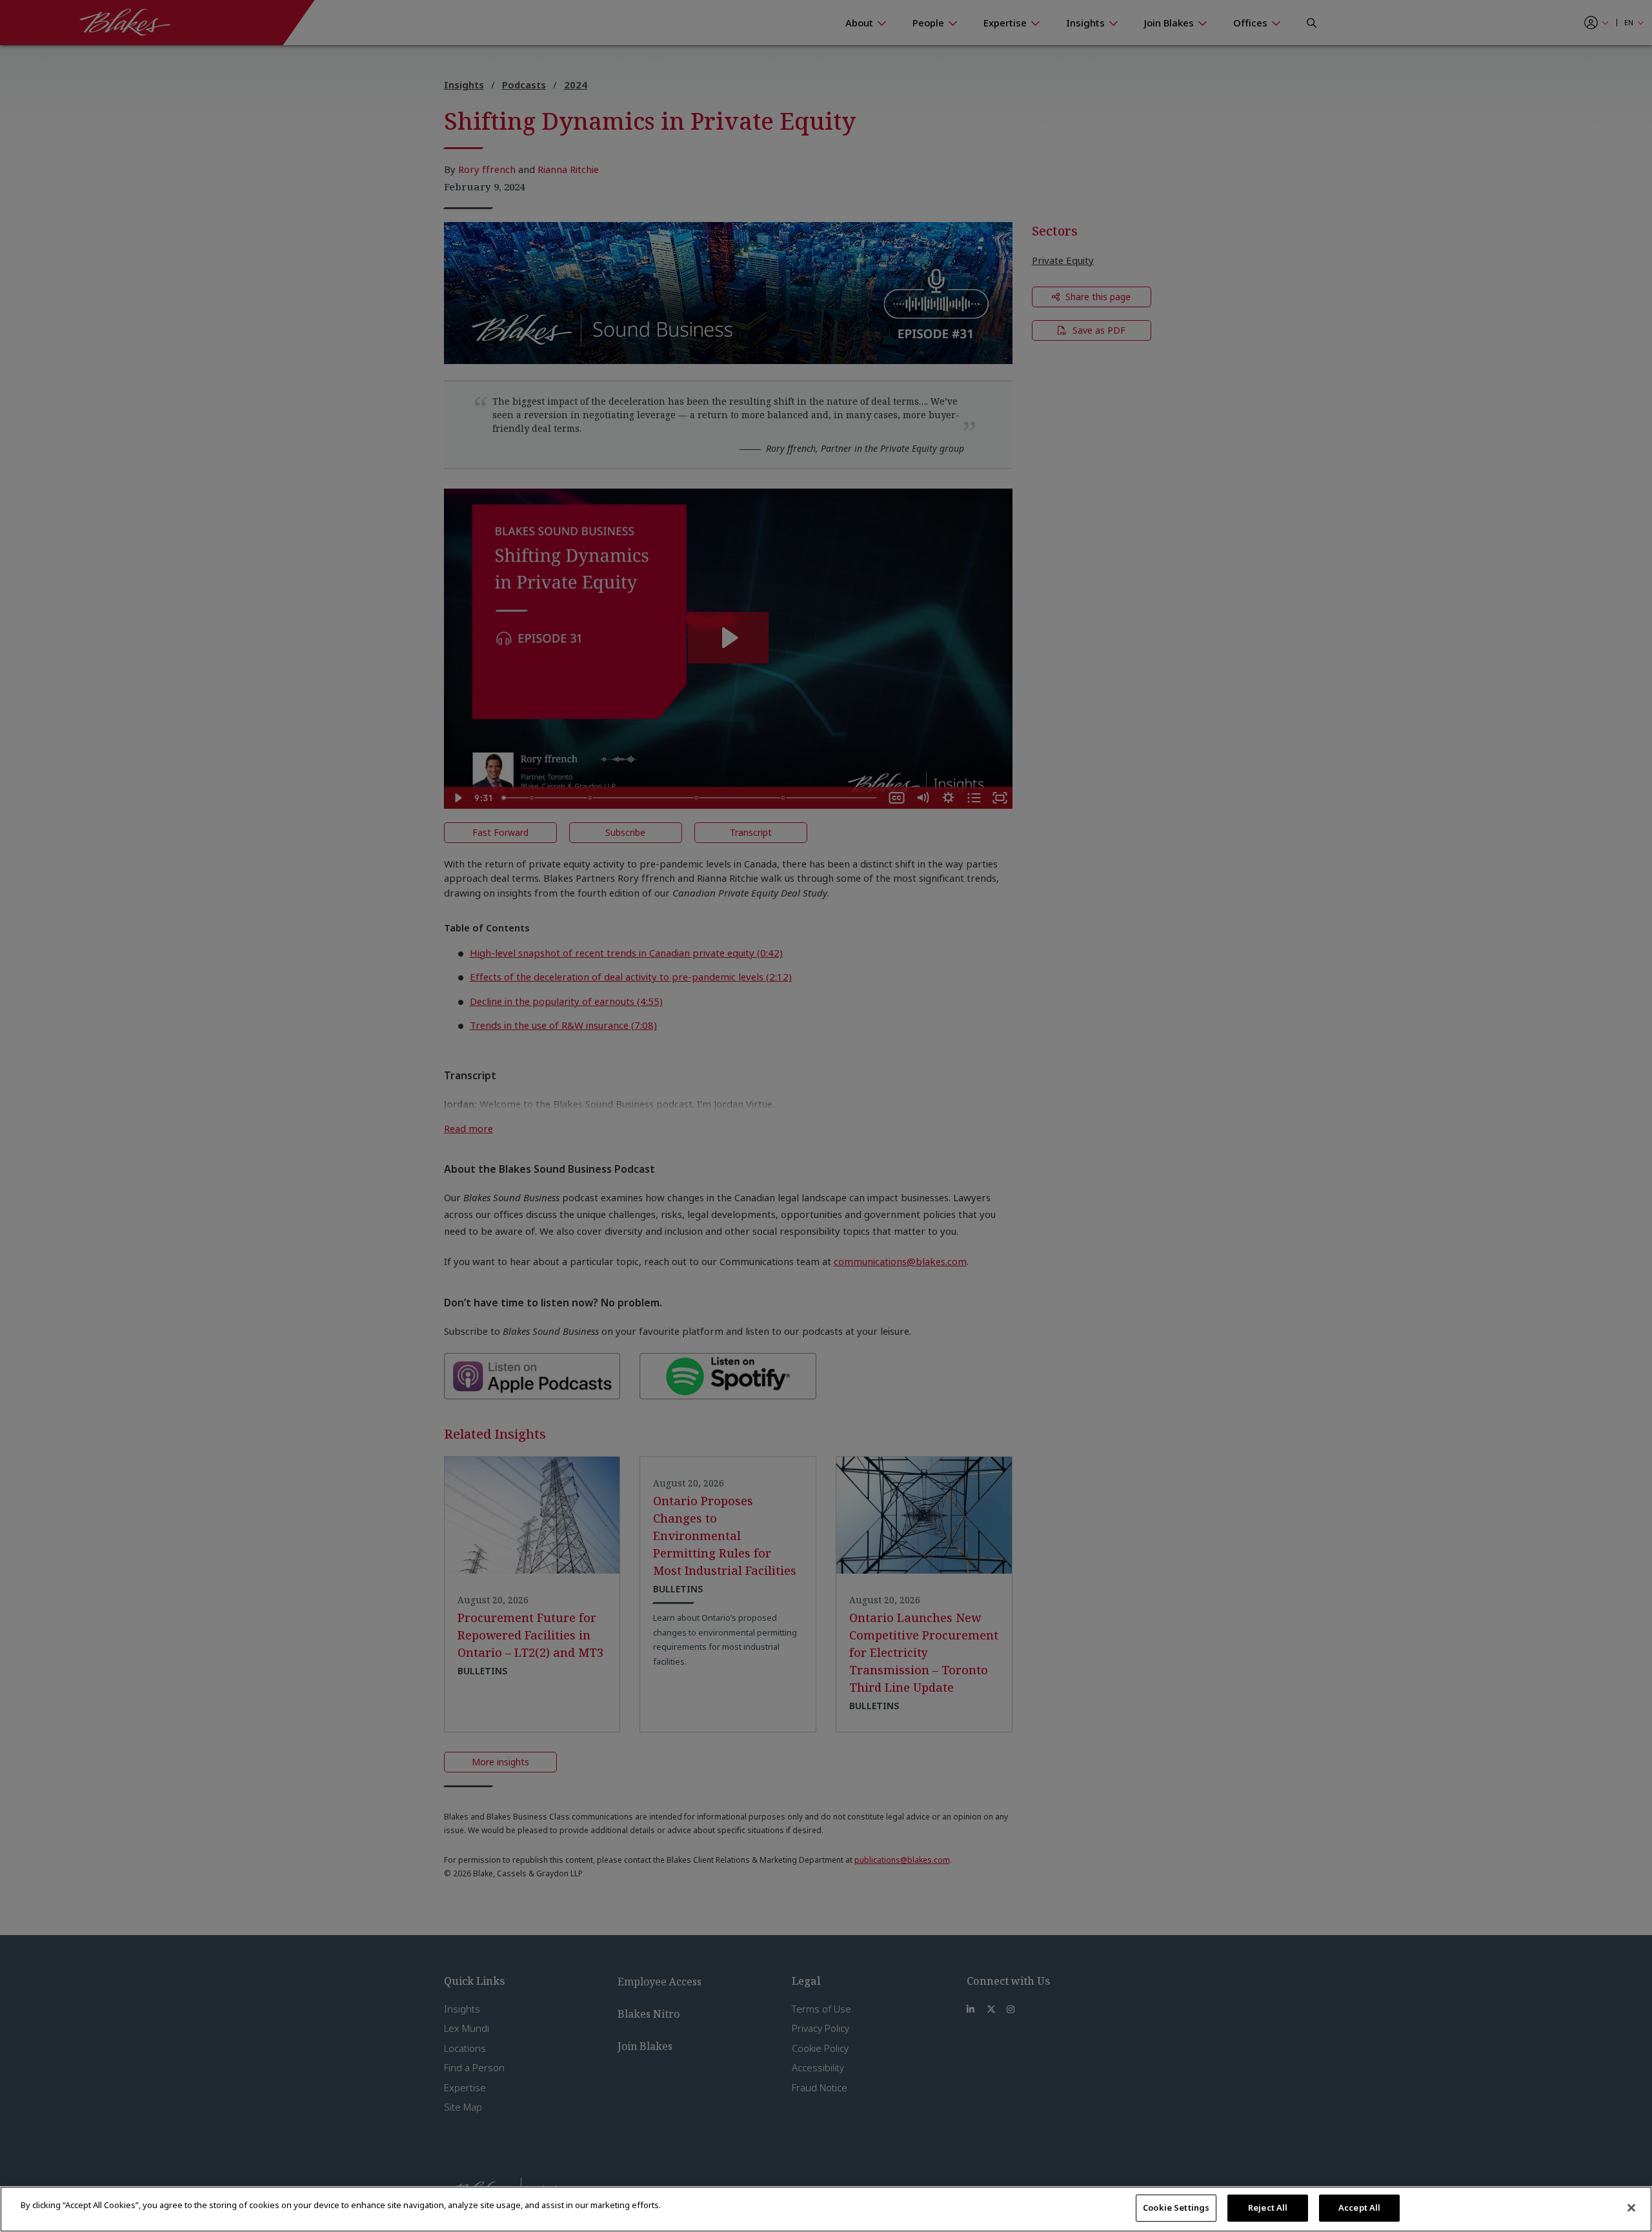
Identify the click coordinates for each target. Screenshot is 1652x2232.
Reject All (1268, 2207)
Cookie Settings (1176, 2207)
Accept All (1359, 2207)
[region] (826, 2209)
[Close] (1631, 2207)
